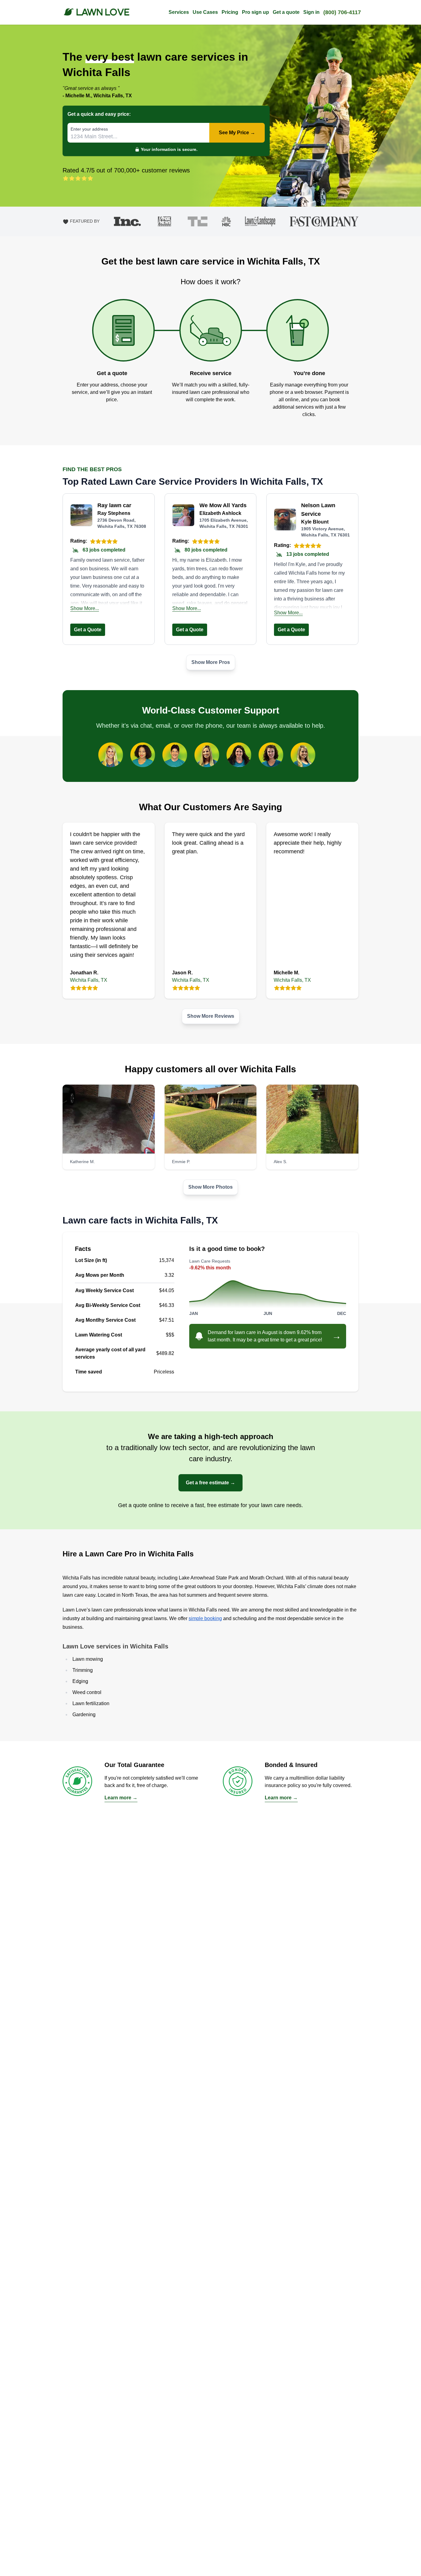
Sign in (311, 12)
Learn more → (121, 1798)
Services (179, 12)
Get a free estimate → (211, 1483)
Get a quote (286, 12)
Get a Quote (88, 630)
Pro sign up (255, 12)
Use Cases (205, 12)
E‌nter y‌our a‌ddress (89, 129)
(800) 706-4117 (342, 12)
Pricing (230, 12)
